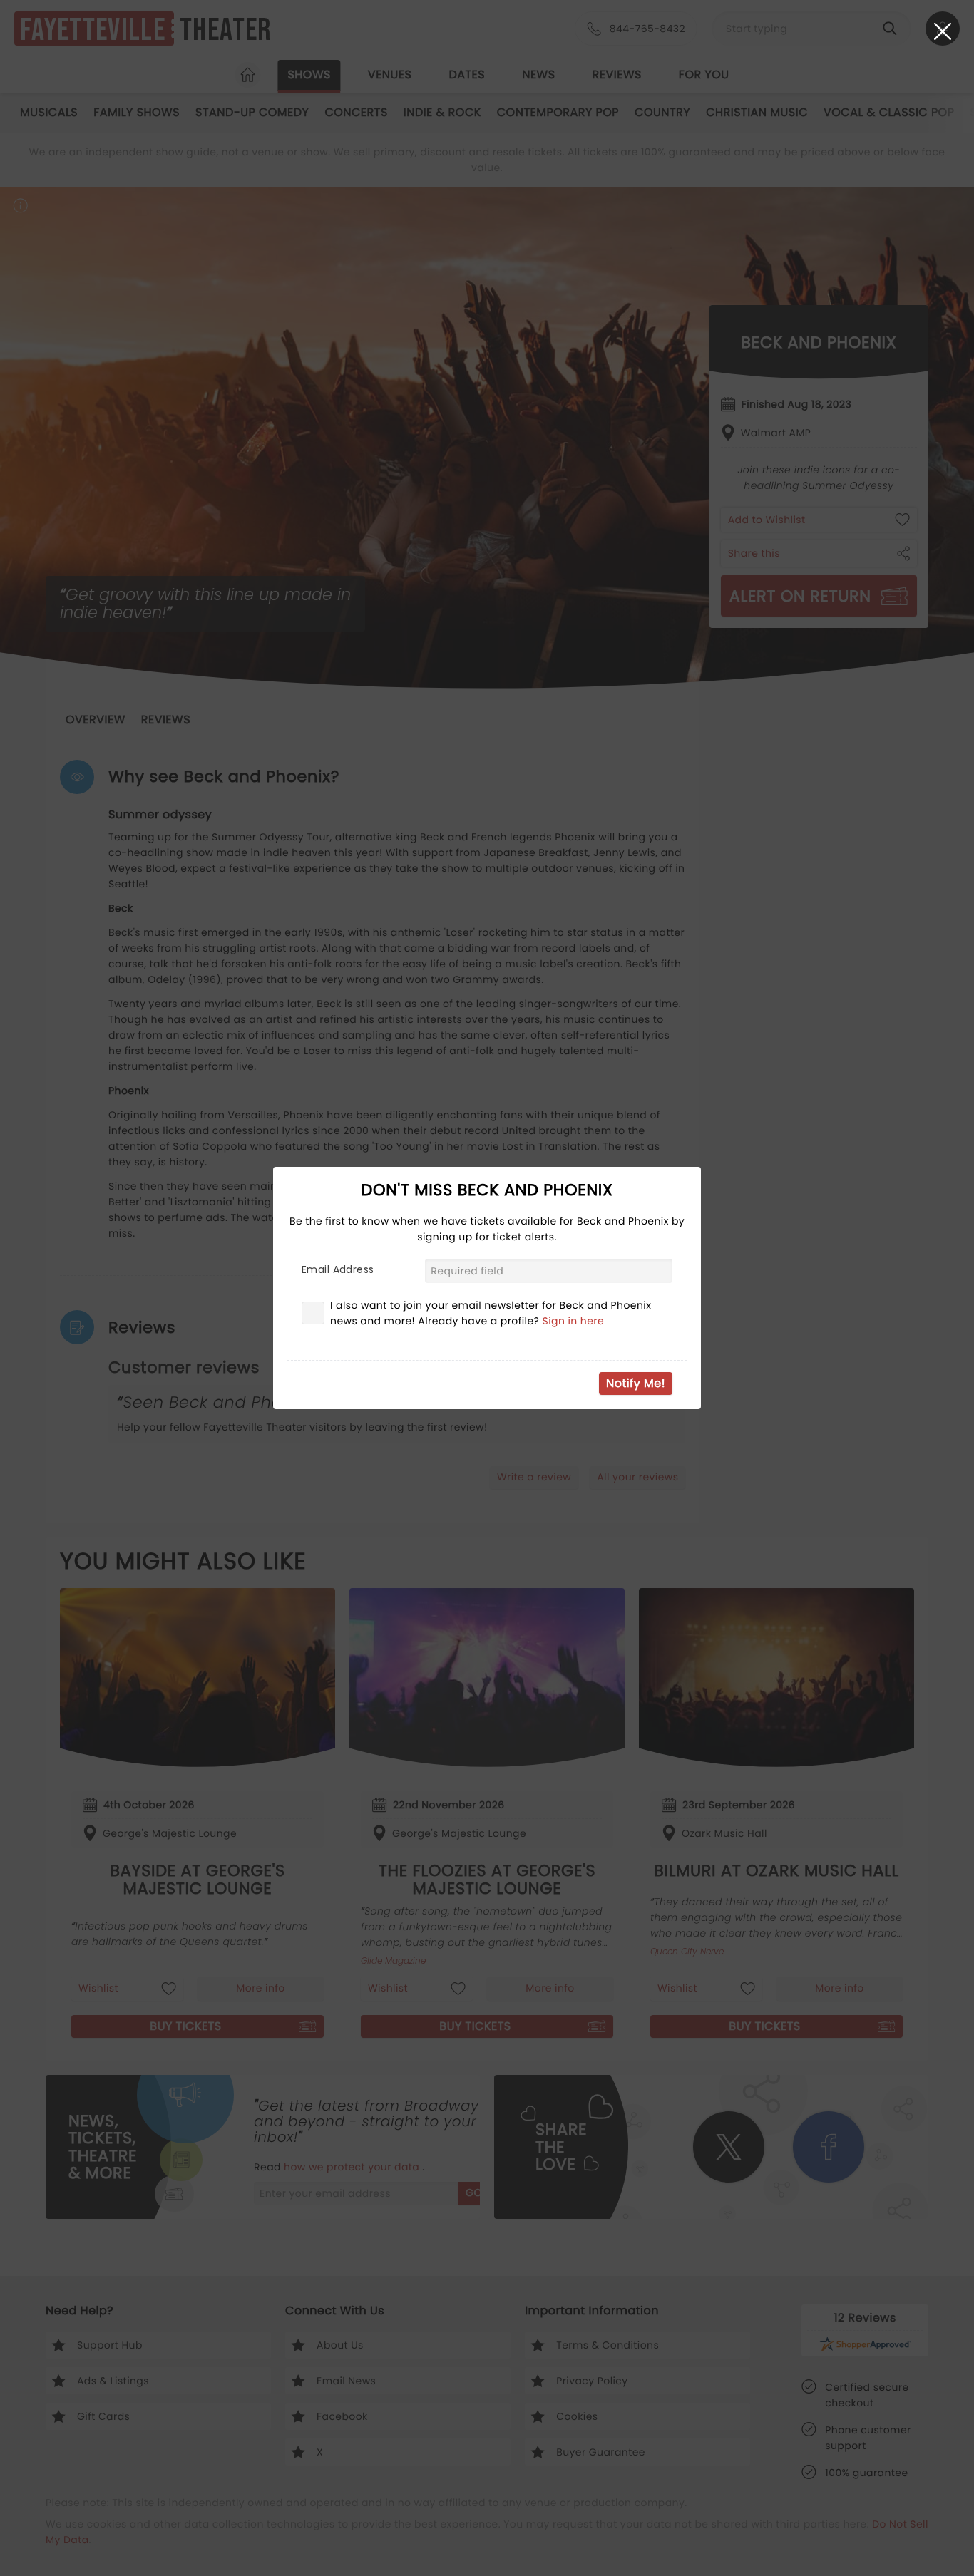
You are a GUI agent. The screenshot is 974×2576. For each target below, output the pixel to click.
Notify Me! (636, 1383)
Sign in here (574, 1321)
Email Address (338, 1269)
